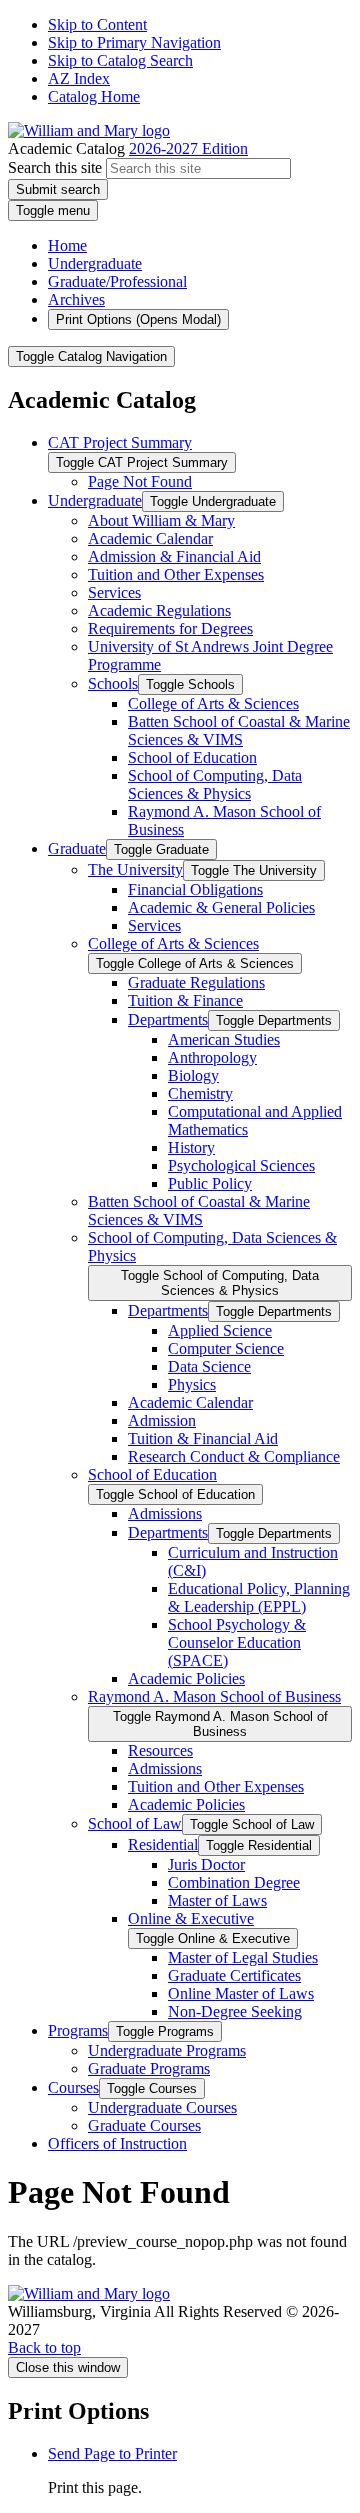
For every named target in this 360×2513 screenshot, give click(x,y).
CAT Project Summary (120, 442)
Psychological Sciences (241, 1165)
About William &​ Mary (161, 520)
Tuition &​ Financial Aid (203, 1438)
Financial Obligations (195, 889)
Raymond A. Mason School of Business (214, 1696)
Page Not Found (140, 481)
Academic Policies (186, 1678)
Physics (192, 1384)
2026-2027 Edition (188, 148)
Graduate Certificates (234, 1975)
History (191, 1147)
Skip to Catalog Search (120, 60)
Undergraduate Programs (167, 2050)
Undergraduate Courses (162, 2107)
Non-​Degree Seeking (235, 2011)
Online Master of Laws (241, 1993)
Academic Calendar (150, 538)
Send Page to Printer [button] (112, 2453)
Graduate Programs (149, 2068)
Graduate (77, 848)
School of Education (192, 757)
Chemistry (200, 1093)
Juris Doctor (206, 1864)
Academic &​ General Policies (221, 907)
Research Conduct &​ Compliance (234, 1456)
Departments (168, 1019)
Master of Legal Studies (243, 1957)
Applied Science (220, 1330)
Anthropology (212, 1057)
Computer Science (226, 1348)
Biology (193, 1075)
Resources (160, 1750)
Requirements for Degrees (170, 628)
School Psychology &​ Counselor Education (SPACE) (237, 1642)
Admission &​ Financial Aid (174, 556)
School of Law (135, 1823)
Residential (163, 1844)
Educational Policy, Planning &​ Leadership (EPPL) (259, 1597)
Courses (73, 2087)
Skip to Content (97, 24)
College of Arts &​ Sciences (213, 703)
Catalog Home (94, 96)
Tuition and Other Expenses (176, 574)
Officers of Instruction (117, 2143)
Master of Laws (217, 1900)
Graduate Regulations (196, 982)
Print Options (138, 319)
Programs (78, 2030)
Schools (113, 683)
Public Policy (210, 1183)
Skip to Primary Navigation (134, 42)
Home (67, 245)
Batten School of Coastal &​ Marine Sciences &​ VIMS (239, 730)
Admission (162, 1420)
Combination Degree (234, 1882)
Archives (76, 299)
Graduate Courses (144, 2125)
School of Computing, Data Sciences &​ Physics (215, 784)
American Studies (224, 1039)
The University (135, 869)
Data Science (209, 1366)
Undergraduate (95, 263)
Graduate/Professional (117, 281)
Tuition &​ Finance (185, 1000)
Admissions (165, 1513)
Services (114, 592)
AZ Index (79, 78)
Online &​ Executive (191, 1918)
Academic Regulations (159, 610)
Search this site (55, 167)
